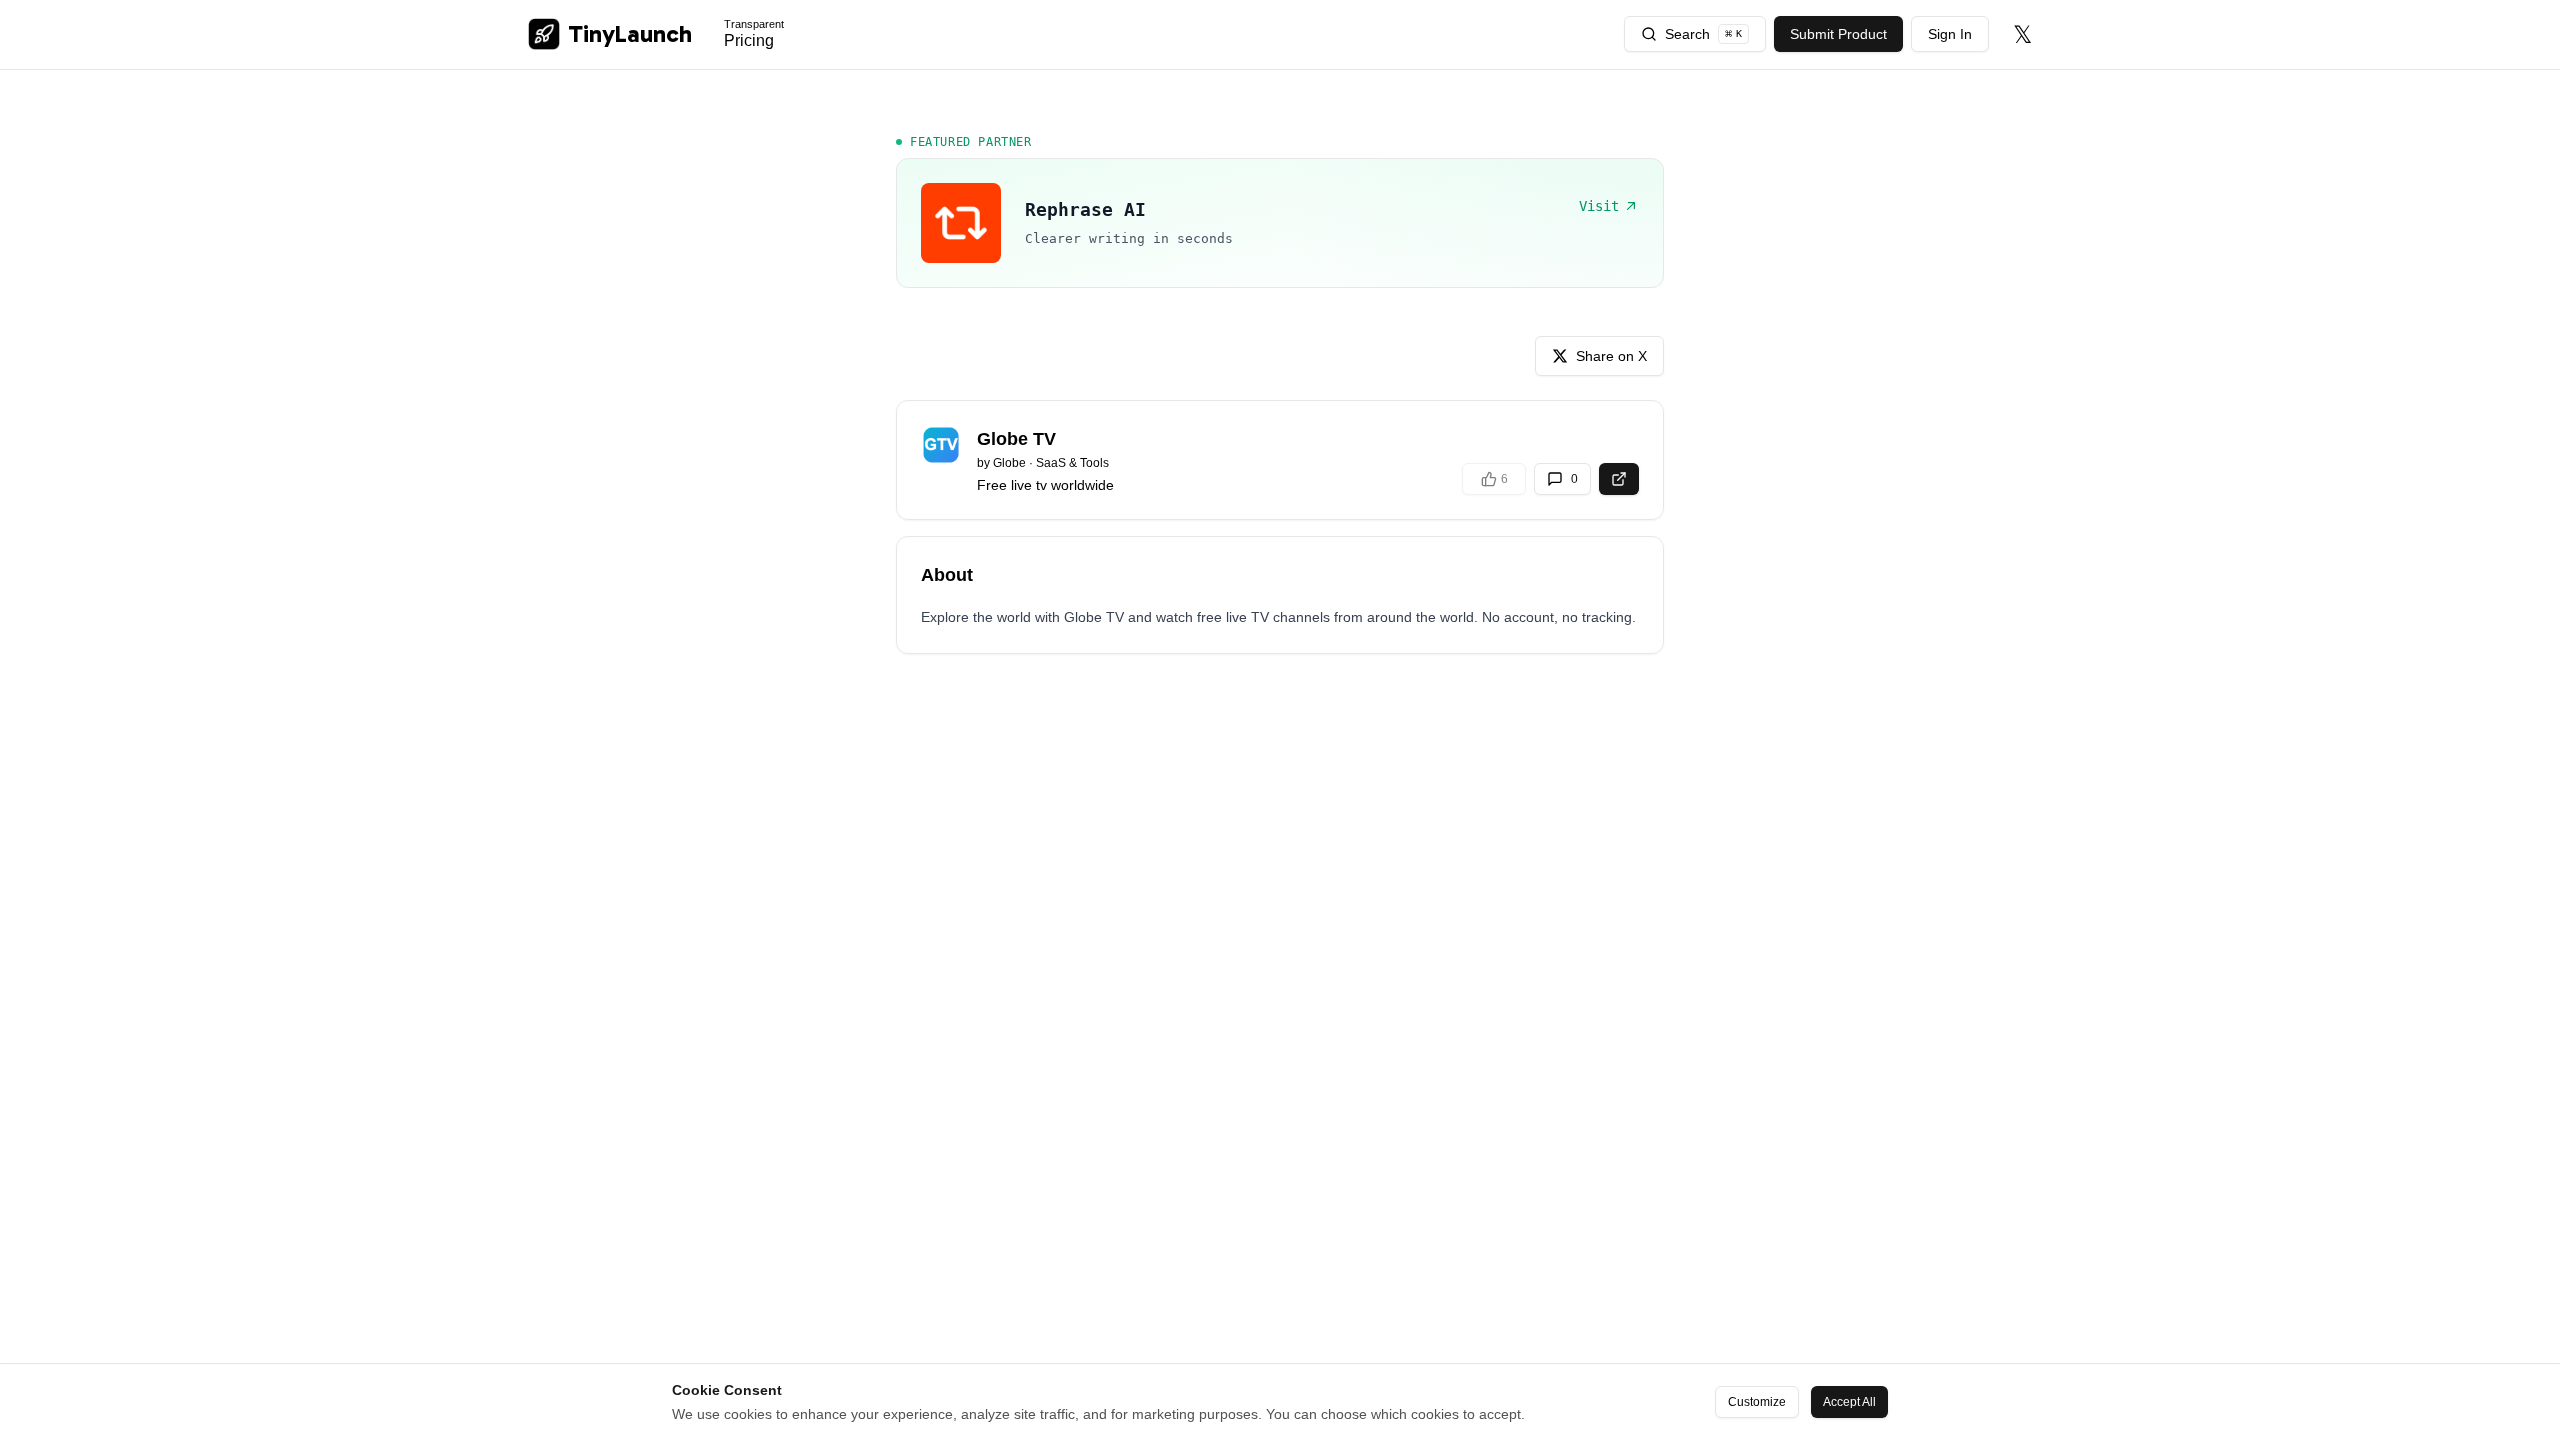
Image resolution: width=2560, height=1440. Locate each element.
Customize (1757, 1402)
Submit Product (1838, 34)
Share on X (1611, 356)
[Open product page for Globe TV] (1619, 479)
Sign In (1950, 34)
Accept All (1849, 1402)
